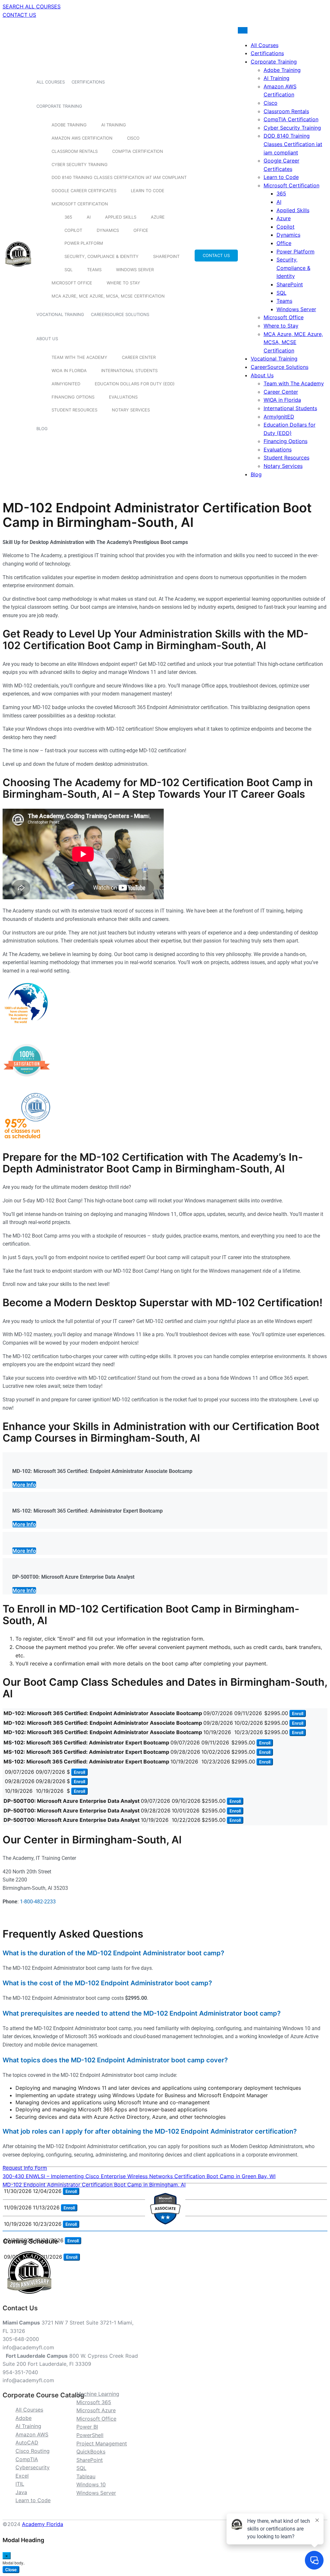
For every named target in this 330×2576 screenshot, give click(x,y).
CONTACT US (19, 15)
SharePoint (166, 256)
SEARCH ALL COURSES (32, 6)
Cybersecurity (33, 2467)
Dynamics (108, 230)
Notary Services (131, 410)
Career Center (139, 357)
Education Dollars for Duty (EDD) (135, 384)
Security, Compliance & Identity (102, 256)
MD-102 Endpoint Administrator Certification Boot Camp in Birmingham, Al (94, 2185)
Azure (158, 217)
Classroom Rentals (75, 151)
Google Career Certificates (84, 191)
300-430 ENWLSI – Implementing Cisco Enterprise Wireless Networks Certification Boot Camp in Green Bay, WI (139, 2176)
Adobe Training (69, 125)
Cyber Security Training (80, 164)
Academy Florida (43, 2524)
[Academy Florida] (18, 270)
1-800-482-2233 (38, 1902)
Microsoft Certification (80, 204)
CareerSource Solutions (120, 314)
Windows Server (135, 270)
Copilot (73, 230)
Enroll (298, 1713)
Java (21, 2492)
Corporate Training (59, 106)
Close (11, 2570)
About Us (47, 339)
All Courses (51, 82)
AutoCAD (27, 2443)
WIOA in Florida (69, 370)
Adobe (24, 2418)
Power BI (87, 2427)
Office (141, 230)
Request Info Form (25, 2168)
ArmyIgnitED (66, 384)
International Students (129, 370)
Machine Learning (98, 2394)
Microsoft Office (72, 283)
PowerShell (90, 2435)
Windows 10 (91, 2484)
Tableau (86, 2476)
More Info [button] (24, 1485)
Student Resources (74, 410)
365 (68, 217)
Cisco (133, 138)
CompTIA (27, 2459)
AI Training (114, 125)
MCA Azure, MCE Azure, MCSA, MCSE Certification (108, 296)
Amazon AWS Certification (82, 138)
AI (89, 217)
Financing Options (73, 397)
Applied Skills (121, 217)
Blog (42, 429)
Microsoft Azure (96, 2410)
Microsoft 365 (94, 2402)
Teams (94, 270)
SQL (68, 270)
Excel (22, 2476)
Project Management (102, 2443)
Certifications (88, 82)
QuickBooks (91, 2452)
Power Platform (84, 243)
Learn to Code (148, 191)
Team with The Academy (79, 357)
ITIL (20, 2484)
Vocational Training (60, 314)
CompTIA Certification (138, 151)
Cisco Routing (33, 2451)
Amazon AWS (32, 2434)
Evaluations (123, 397)
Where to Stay (123, 283)
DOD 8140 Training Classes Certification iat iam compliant (119, 177)
